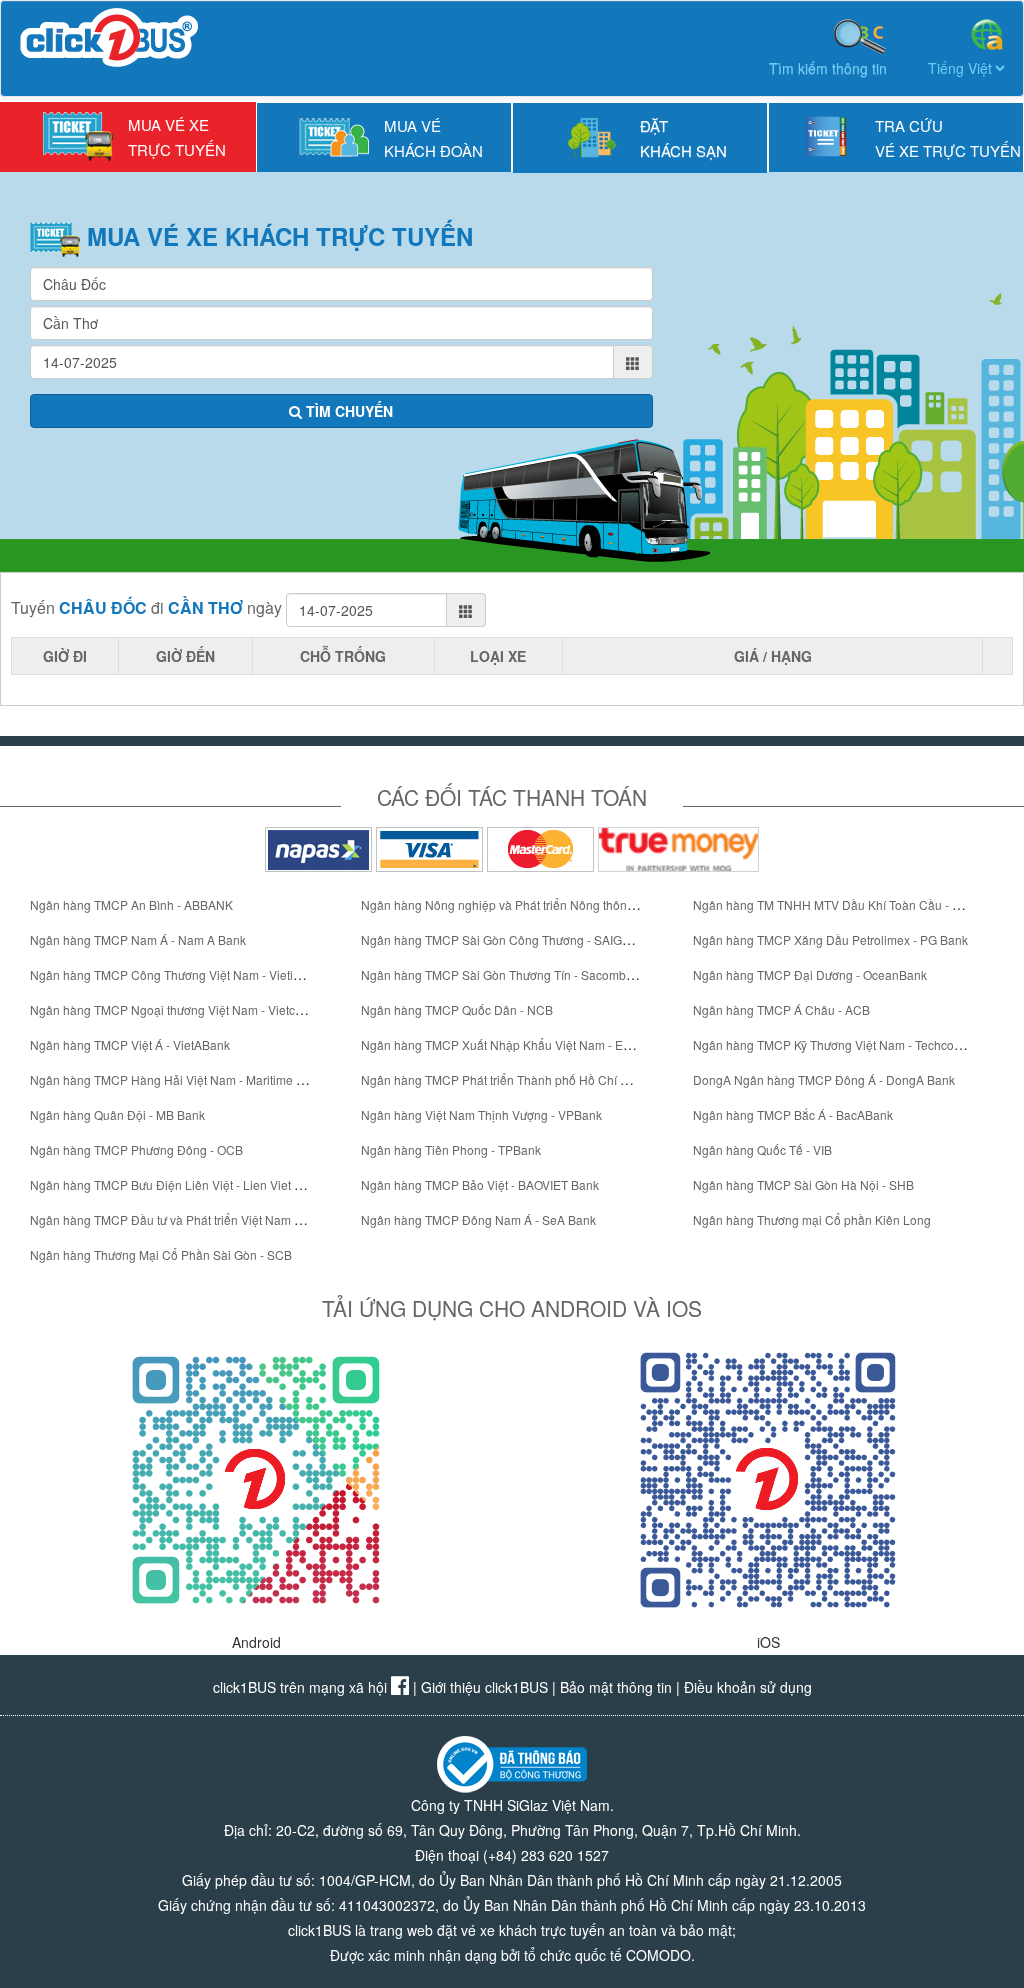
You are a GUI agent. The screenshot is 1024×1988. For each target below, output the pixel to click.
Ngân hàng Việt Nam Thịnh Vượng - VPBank (481, 1114)
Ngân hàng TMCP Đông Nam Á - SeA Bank (478, 1219)
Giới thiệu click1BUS (484, 1687)
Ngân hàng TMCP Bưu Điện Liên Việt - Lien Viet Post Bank (189, 1184)
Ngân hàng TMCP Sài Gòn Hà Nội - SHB (803, 1184)
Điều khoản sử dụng (748, 1687)
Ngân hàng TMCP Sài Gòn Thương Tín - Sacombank (503, 974)
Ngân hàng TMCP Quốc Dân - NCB (457, 1009)
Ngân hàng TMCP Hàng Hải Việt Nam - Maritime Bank (177, 1079)
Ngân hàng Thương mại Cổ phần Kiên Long (812, 1219)
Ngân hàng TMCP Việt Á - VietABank (130, 1044)
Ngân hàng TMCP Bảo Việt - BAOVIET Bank (480, 1184)
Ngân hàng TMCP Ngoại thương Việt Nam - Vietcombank (184, 1009)
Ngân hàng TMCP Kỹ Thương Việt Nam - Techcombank (842, 1044)
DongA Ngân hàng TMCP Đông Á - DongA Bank (824, 1079)
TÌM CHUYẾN (347, 411)
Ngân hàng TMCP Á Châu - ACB (781, 1009)
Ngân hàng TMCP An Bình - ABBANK (131, 904)
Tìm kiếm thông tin (828, 68)
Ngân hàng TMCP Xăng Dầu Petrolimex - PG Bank (830, 939)
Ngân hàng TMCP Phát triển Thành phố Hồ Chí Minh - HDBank (532, 1079)
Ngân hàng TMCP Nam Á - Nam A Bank (138, 939)
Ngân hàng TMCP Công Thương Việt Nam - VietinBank (179, 974)
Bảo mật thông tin (616, 1687)
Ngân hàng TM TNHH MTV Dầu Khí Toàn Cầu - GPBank (845, 904)
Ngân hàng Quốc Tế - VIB (762, 1149)
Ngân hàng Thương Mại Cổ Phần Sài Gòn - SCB (161, 1254)
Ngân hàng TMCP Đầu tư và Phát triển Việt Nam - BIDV (179, 1219)
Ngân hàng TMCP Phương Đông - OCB (136, 1149)
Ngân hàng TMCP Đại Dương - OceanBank (810, 974)
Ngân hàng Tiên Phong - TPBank (451, 1149)
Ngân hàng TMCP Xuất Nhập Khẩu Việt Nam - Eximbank (515, 1044)
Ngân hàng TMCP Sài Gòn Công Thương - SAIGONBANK (517, 939)
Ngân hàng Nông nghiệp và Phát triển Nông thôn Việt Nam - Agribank (550, 904)
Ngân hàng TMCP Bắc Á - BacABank (793, 1114)
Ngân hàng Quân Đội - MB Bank (117, 1114)
